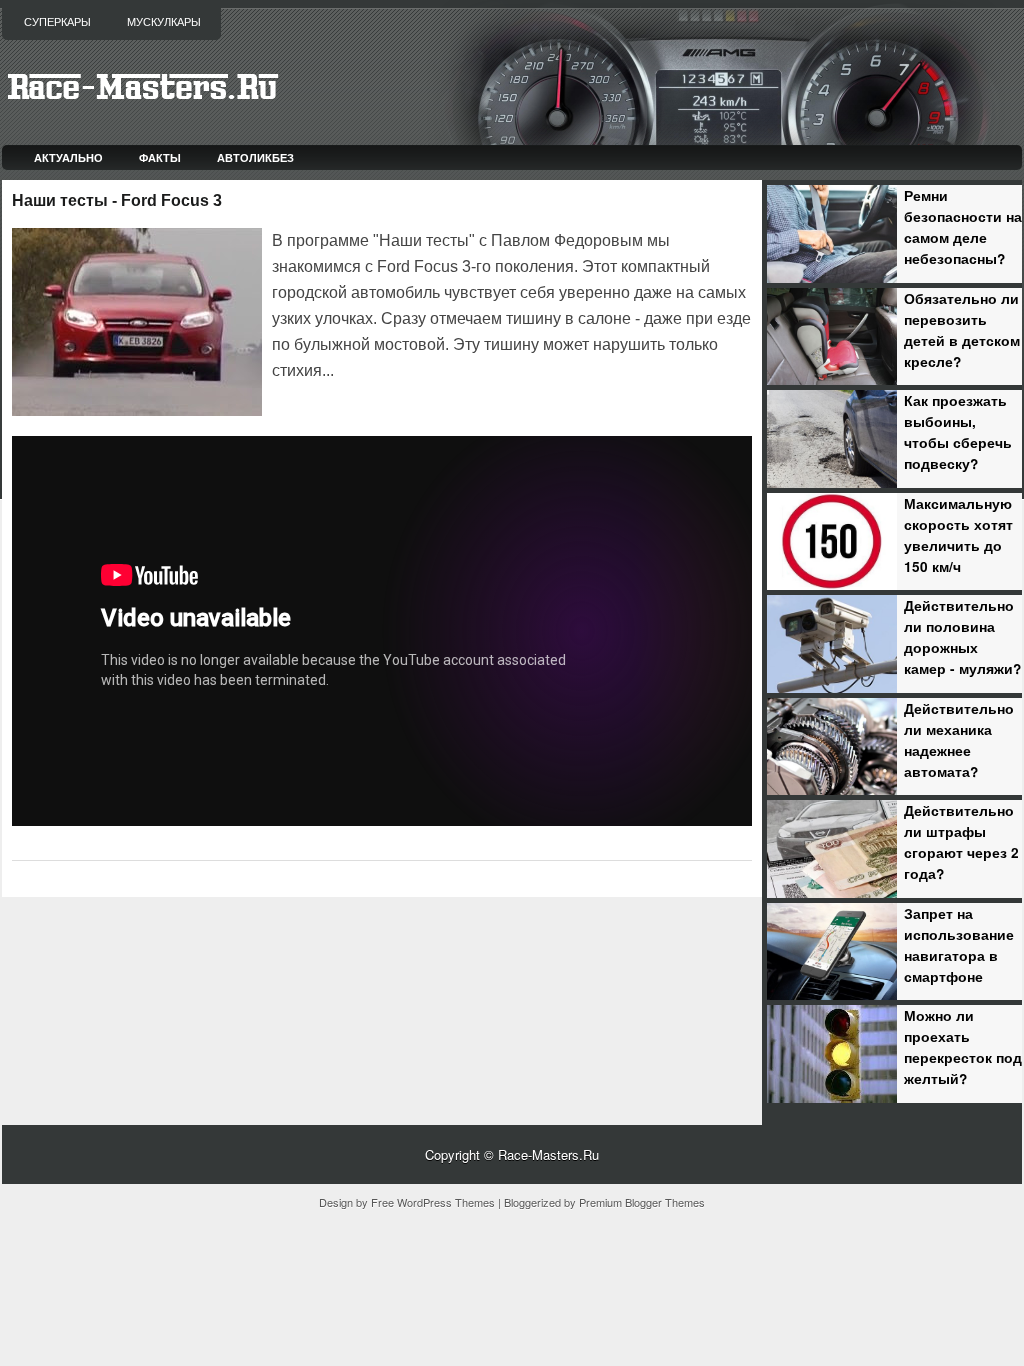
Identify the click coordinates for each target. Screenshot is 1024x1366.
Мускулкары (164, 22)
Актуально (68, 157)
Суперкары (57, 22)
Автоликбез (255, 157)
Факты (160, 157)
